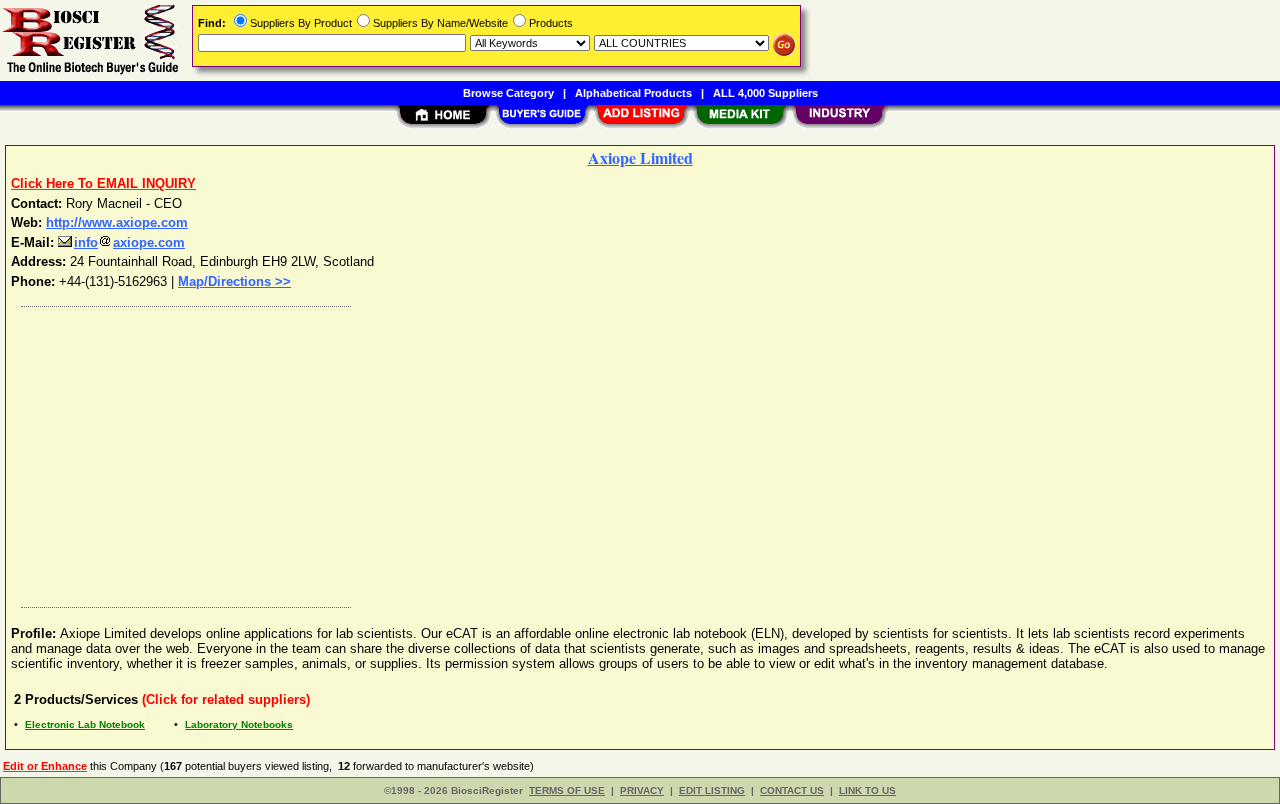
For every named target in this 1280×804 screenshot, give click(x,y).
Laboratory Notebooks (239, 724)
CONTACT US (792, 790)
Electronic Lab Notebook (85, 724)
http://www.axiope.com (117, 222)
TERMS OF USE (567, 790)
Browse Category (508, 93)
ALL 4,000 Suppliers (765, 93)
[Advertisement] (613, 452)
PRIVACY (642, 790)
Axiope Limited (640, 157)
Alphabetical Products (633, 93)
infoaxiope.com (129, 242)
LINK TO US (867, 790)
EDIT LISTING (712, 790)
